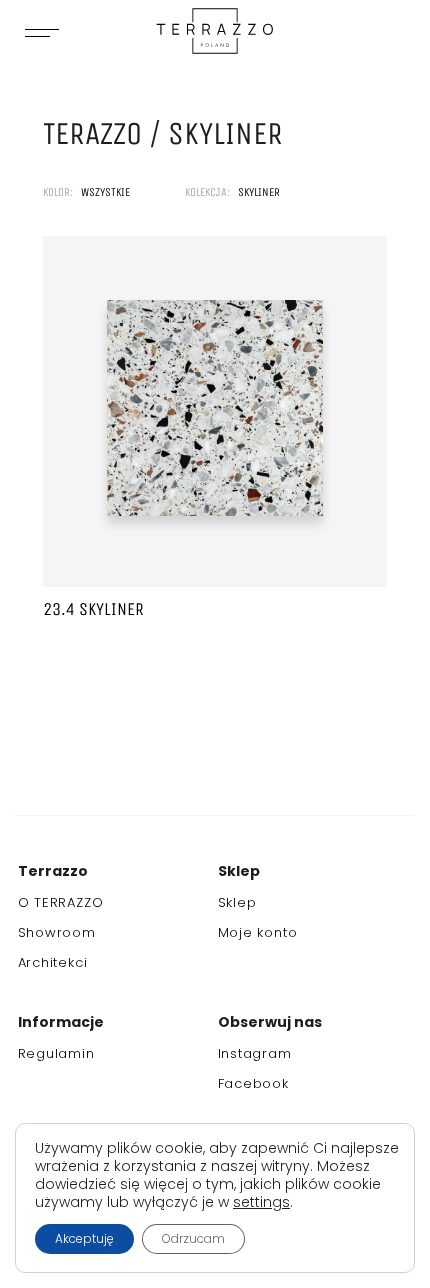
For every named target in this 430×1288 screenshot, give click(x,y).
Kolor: (59, 192)
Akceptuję (84, 1238)
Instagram (255, 1053)
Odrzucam (193, 1238)
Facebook (253, 1083)
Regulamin (56, 1053)
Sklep (237, 902)
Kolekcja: (209, 192)
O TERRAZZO (61, 902)
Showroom (57, 932)
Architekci (53, 962)
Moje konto (258, 932)
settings (261, 1202)
